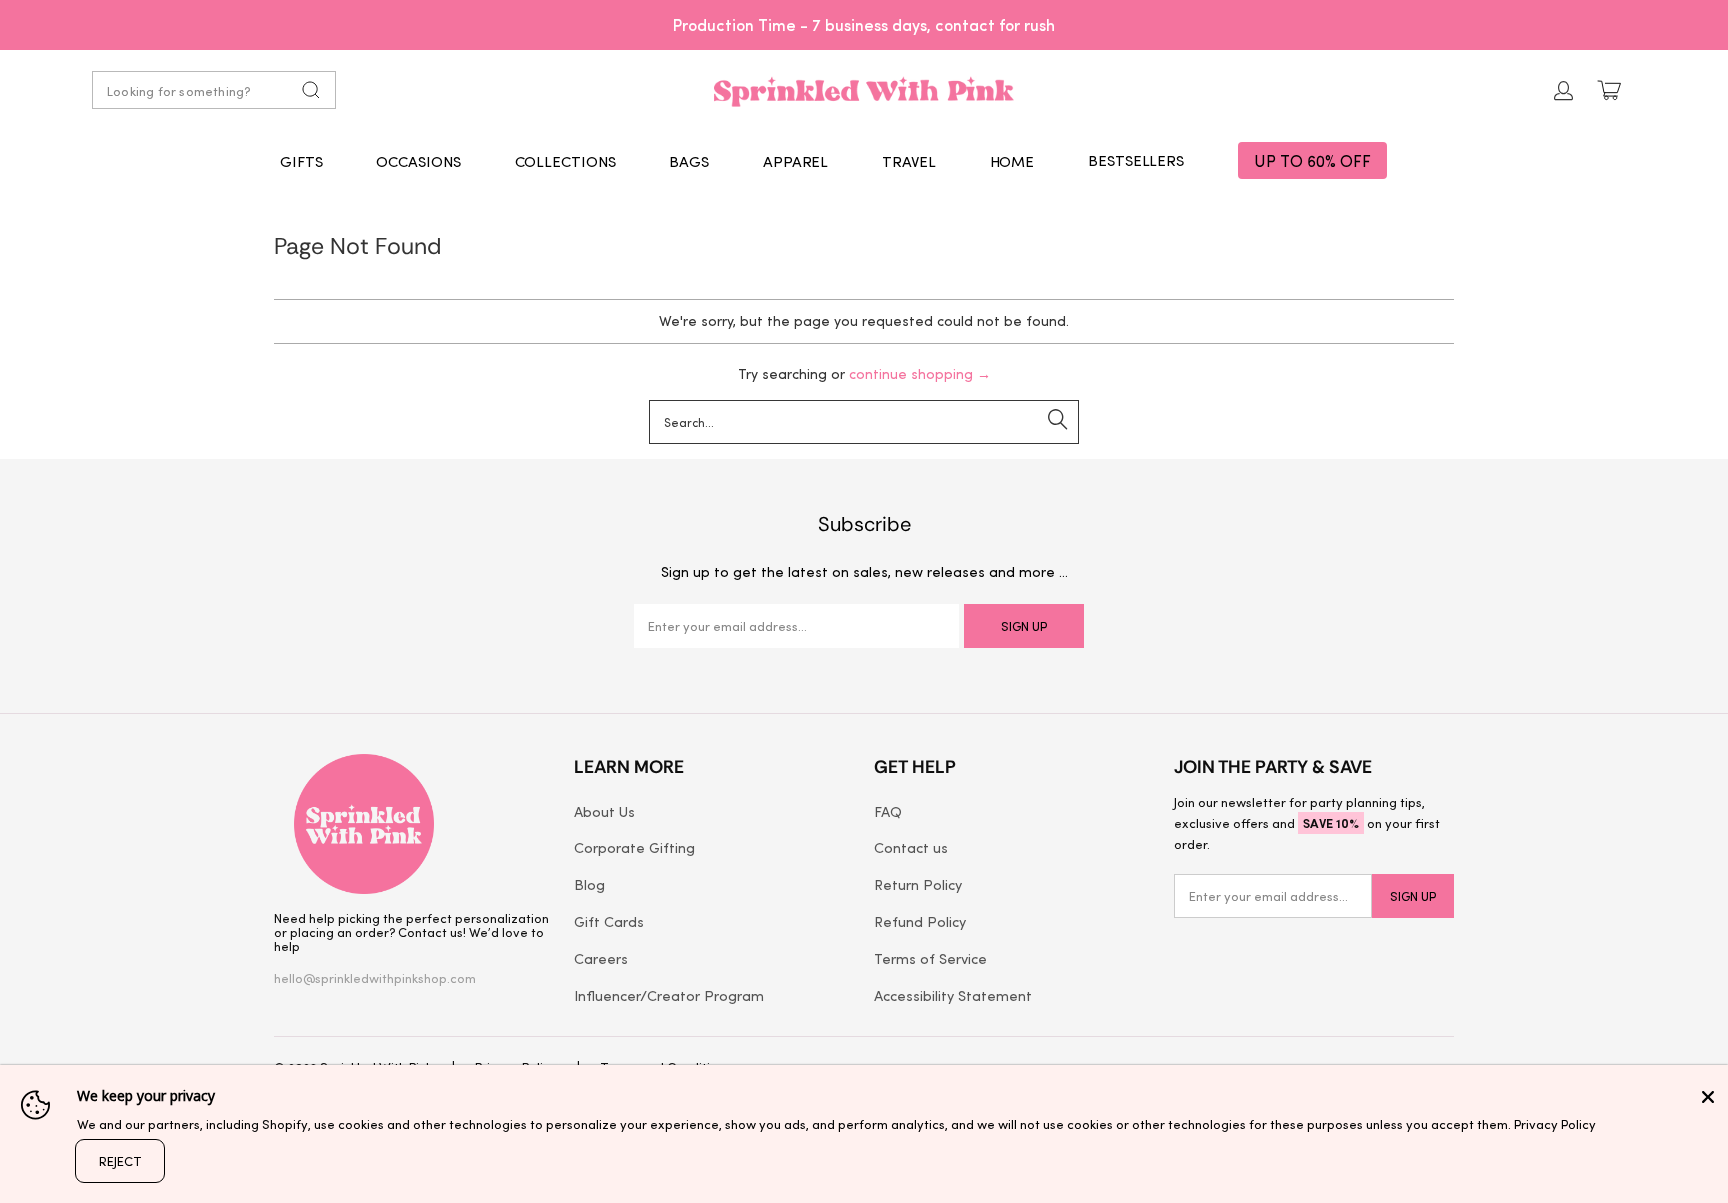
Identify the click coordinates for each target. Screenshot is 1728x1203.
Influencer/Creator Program (669, 995)
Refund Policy (920, 921)
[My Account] (1564, 90)
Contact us (911, 847)
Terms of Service (930, 958)
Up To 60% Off (1312, 160)
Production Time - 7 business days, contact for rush (864, 24)
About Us (604, 811)
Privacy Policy (1555, 1123)
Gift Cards (609, 921)
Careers (601, 958)
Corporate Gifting (634, 847)
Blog (589, 884)
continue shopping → (920, 373)
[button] (301, 161)
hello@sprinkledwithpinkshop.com (375, 977)
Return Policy (918, 884)
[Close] (1708, 1097)
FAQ (888, 811)
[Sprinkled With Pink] (864, 90)
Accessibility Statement (953, 995)
